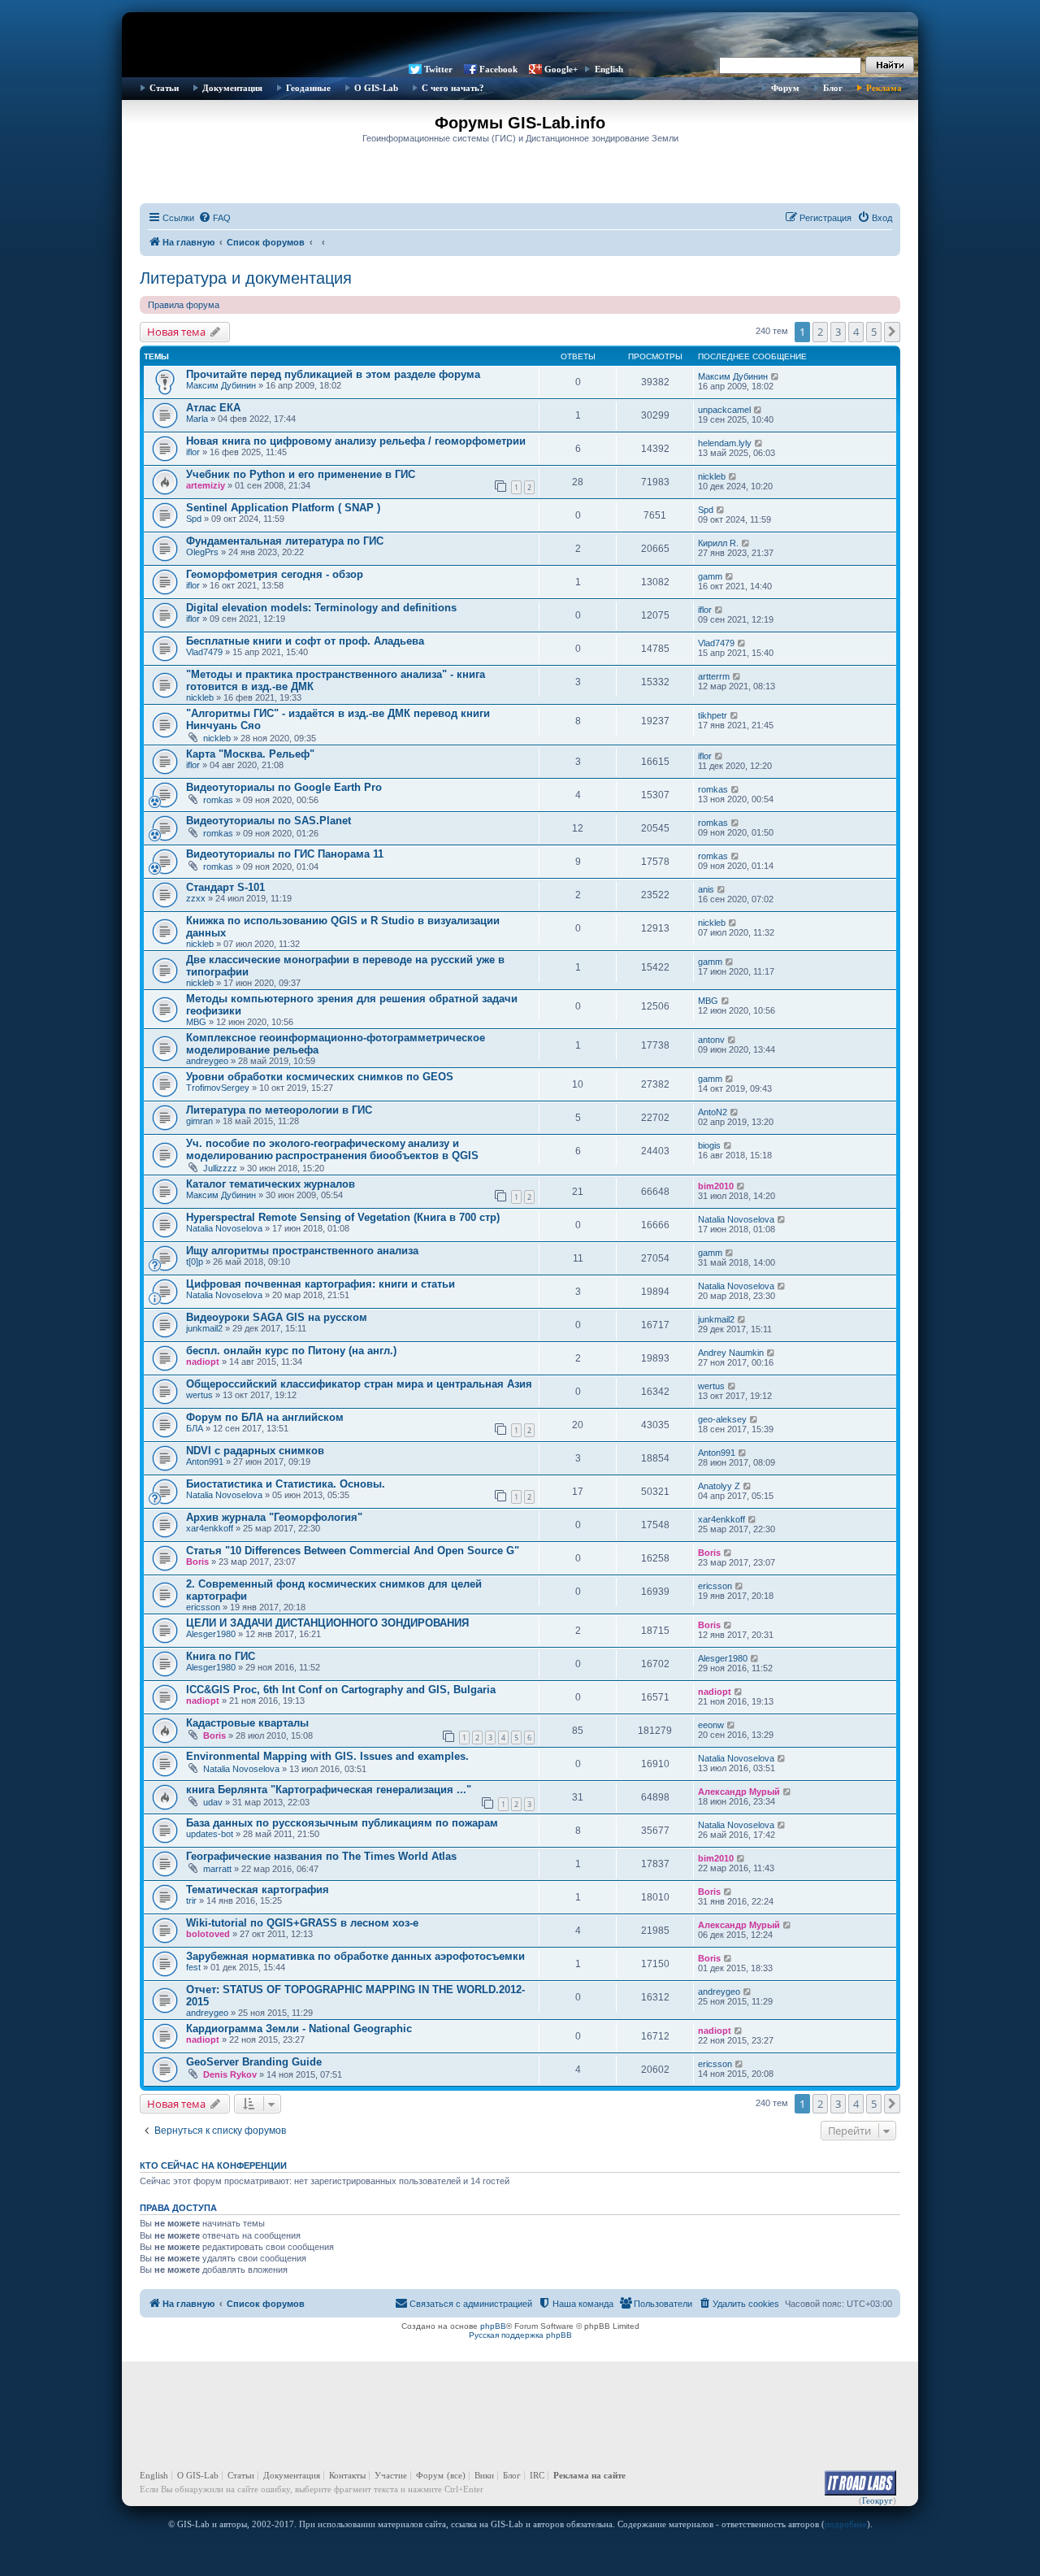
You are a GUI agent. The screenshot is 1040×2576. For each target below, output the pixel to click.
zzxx (196, 898)
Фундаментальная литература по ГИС (285, 541)
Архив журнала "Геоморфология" (274, 1517)
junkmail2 (204, 1328)
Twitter (438, 69)
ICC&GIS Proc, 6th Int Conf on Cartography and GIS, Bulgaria (341, 1690)
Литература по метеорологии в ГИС (279, 1110)
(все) (456, 2475)
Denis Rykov (230, 2074)
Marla (197, 419)
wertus (199, 1395)
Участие (391, 2475)
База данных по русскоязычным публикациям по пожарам (342, 1823)
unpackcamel (724, 410)
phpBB (493, 2326)
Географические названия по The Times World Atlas (321, 1856)
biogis (709, 1145)
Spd (194, 519)
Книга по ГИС (221, 1656)
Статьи (164, 88)
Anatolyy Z (719, 1486)
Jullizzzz (220, 1168)
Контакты (347, 2475)
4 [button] (856, 332)
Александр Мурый (739, 1792)
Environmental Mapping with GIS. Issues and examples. (327, 1756)
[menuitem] (214, 218)
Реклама (884, 88)
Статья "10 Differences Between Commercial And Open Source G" (353, 1551)
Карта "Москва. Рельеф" (250, 754)
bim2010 (716, 1186)
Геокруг (877, 2500)
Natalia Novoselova (224, 1228)
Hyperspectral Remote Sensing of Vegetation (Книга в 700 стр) (343, 1217)
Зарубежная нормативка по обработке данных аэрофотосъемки (355, 1956)
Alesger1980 (211, 1634)
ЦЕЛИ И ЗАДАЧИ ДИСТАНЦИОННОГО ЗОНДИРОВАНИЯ (327, 1623)
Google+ (561, 69)
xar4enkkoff (210, 1528)
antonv (711, 1040)
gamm (710, 576)
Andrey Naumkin (731, 1353)
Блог (833, 88)
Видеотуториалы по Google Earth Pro (284, 787)
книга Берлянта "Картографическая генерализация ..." (329, 1790)
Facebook (498, 69)
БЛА (195, 1428)
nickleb (712, 476)
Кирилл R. (718, 543)
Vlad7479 (204, 652)
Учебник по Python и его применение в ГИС (301, 474)
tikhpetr (713, 715)
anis (706, 889)
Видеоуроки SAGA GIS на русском (277, 1317)
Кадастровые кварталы (247, 1723)
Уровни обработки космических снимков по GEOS (320, 1077)
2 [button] (820, 332)
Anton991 (205, 1462)
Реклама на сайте (589, 2475)
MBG (196, 1022)
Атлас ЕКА (213, 408)
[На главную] (520, 37)
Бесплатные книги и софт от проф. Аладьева (305, 641)
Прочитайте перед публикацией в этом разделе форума (333, 374)
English (609, 69)
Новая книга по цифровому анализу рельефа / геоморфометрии (356, 441)
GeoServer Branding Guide (254, 2062)
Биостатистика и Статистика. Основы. (286, 1484)
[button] (892, 332)
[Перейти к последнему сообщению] (776, 376)
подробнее (846, 2524)
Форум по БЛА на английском (265, 1417)
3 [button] (838, 332)
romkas (218, 800)
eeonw (711, 1725)
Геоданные (308, 88)
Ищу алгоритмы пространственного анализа (302, 1251)
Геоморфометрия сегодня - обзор (275, 574)
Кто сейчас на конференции (213, 2165)
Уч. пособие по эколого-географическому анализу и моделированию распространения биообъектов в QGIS (332, 1149)
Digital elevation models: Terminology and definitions (321, 608)
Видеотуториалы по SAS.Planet (269, 821)
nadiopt (203, 1362)
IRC (537, 2475)
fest (193, 1967)
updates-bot (210, 1834)
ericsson (203, 1607)
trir (191, 1901)
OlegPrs (202, 552)
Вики (484, 2475)
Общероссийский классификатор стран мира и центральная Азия (359, 1384)
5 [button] (874, 332)
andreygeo (207, 1061)
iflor (193, 452)
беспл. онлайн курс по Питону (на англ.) (291, 1351)
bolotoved (208, 1934)
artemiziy (206, 485)
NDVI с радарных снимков (255, 1451)
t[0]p (195, 1262)
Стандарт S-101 (225, 887)
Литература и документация (246, 278)
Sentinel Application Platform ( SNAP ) (283, 508)
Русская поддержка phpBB (520, 2335)
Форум (785, 88)
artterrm (714, 676)
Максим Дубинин (221, 385)
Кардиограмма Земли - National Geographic (299, 2029)
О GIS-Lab (376, 88)
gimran (199, 1121)
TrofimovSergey (218, 1088)
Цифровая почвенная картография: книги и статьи (321, 1284)
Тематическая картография (258, 1890)
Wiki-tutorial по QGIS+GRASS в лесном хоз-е (302, 1923)
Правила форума (184, 305)
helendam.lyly (725, 443)
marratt (217, 1869)
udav (213, 1802)
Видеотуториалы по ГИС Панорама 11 (285, 854)
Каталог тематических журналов (271, 1184)
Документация (232, 88)
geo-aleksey (722, 1419)
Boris (197, 1562)
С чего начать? (453, 88)
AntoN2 (713, 1112)
